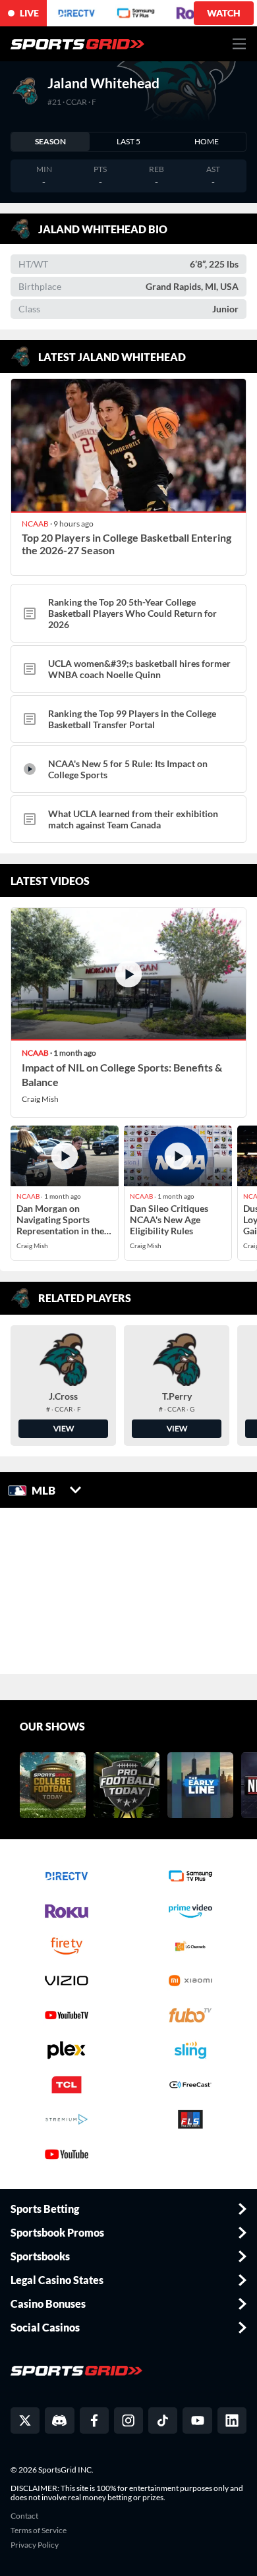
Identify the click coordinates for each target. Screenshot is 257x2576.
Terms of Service (39, 2531)
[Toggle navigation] (240, 44)
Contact (24, 2516)
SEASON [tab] (50, 141)
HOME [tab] (207, 141)
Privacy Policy (35, 2545)
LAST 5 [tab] (128, 141)
